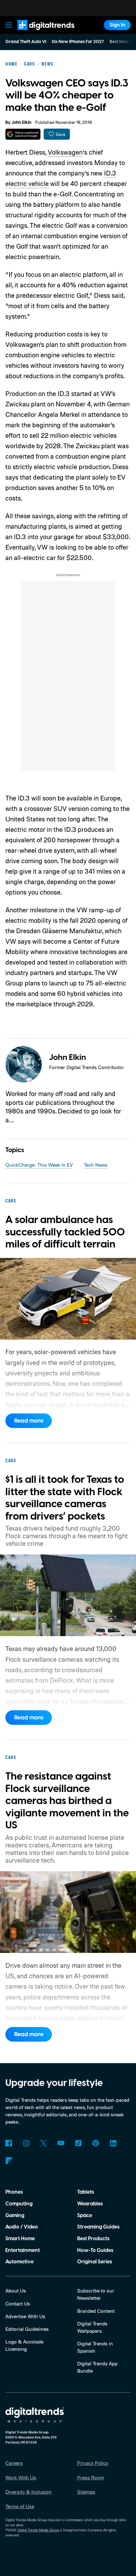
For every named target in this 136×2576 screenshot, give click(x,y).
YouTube (61, 2143)
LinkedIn (113, 2143)
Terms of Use (20, 2506)
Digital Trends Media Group (38, 2530)
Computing (19, 2204)
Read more (29, 1421)
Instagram (26, 2143)
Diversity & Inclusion (28, 2492)
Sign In (117, 25)
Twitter (43, 2143)
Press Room (91, 2477)
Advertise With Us (25, 2316)
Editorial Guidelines (27, 2329)
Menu (9, 25)
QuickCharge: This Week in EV (39, 1165)
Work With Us (21, 2477)
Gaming (15, 2216)
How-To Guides (95, 2250)
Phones (14, 2192)
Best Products (93, 2239)
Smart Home (20, 2239)
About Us (16, 2291)
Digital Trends (38, 33)
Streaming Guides (98, 2227)
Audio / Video (22, 2227)
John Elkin (21, 123)
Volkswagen (65, 152)
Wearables (90, 2204)
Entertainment (23, 2250)
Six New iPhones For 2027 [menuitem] (78, 42)
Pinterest (96, 2143)
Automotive (19, 2262)
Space (85, 2216)
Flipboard (9, 2161)
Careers (14, 2463)
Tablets (86, 2192)
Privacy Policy (93, 2463)
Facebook (9, 2143)
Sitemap (86, 2492)
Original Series (95, 2262)
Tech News (96, 1165)
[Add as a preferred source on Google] (23, 134)
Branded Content (96, 2311)
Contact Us (18, 2304)
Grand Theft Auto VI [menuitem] (26, 42)
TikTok (78, 2143)
